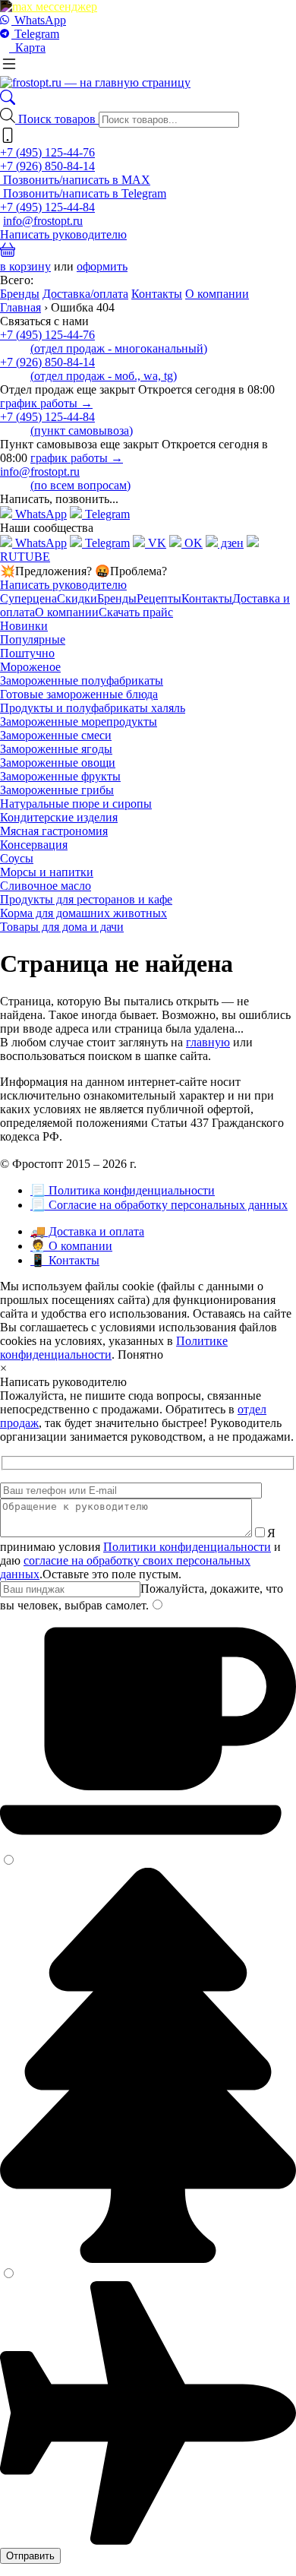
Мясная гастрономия (54, 831)
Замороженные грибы (57, 790)
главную (208, 1042)
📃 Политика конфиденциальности (123, 1190)
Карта (27, 47)
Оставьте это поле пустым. (112, 1574)
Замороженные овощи (58, 763)
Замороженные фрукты (60, 776)
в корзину (25, 266)
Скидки (77, 598)
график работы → (46, 403)
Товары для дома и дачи (62, 927)
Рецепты (159, 598)
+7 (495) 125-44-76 (47, 152)
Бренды (20, 294)
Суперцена (28, 598)
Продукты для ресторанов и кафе (86, 899)
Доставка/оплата (85, 294)
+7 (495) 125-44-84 (47, 207)
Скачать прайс (136, 612)
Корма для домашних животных (83, 913)
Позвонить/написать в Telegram (83, 193)
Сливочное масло (46, 886)
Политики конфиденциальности (187, 1547)
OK (192, 543)
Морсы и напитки (47, 872)
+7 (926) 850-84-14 (47, 166)
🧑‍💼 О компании (71, 1246)
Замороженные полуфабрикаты (82, 680)
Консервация (34, 845)
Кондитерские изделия (59, 817)
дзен (231, 543)
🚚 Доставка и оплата (87, 1231)
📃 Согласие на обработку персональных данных (159, 1205)
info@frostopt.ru (43, 221)
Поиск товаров (58, 119)
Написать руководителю (63, 234)
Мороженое (30, 667)
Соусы (17, 858)
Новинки (24, 626)
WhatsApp (39, 20)
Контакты (157, 294)
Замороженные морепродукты (79, 722)
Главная (20, 307)
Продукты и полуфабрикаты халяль (93, 708)
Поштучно (27, 653)
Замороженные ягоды (56, 749)
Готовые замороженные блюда (79, 694)
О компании (217, 294)
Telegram (35, 34)
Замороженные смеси (56, 735)
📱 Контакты (65, 1260)
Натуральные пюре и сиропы (76, 804)
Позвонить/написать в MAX (75, 180)
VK (156, 543)
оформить (102, 266)
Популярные (33, 639)
